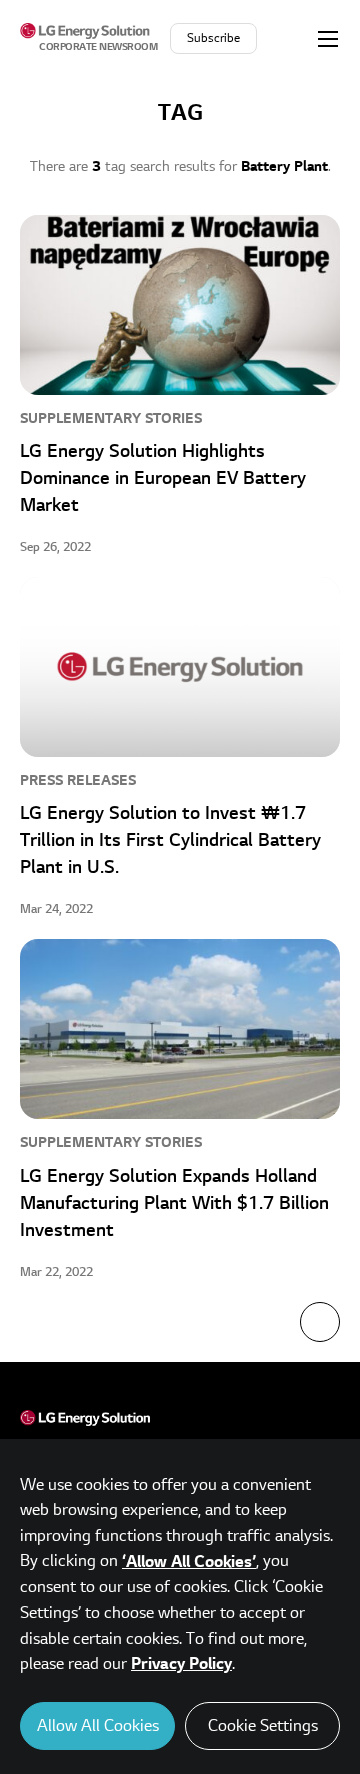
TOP (320, 1322)
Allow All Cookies (98, 1726)
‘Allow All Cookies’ (189, 1562)
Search (289, 38)
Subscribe (213, 38)
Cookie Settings (263, 1726)
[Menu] (328, 38)
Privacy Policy (181, 1664)
